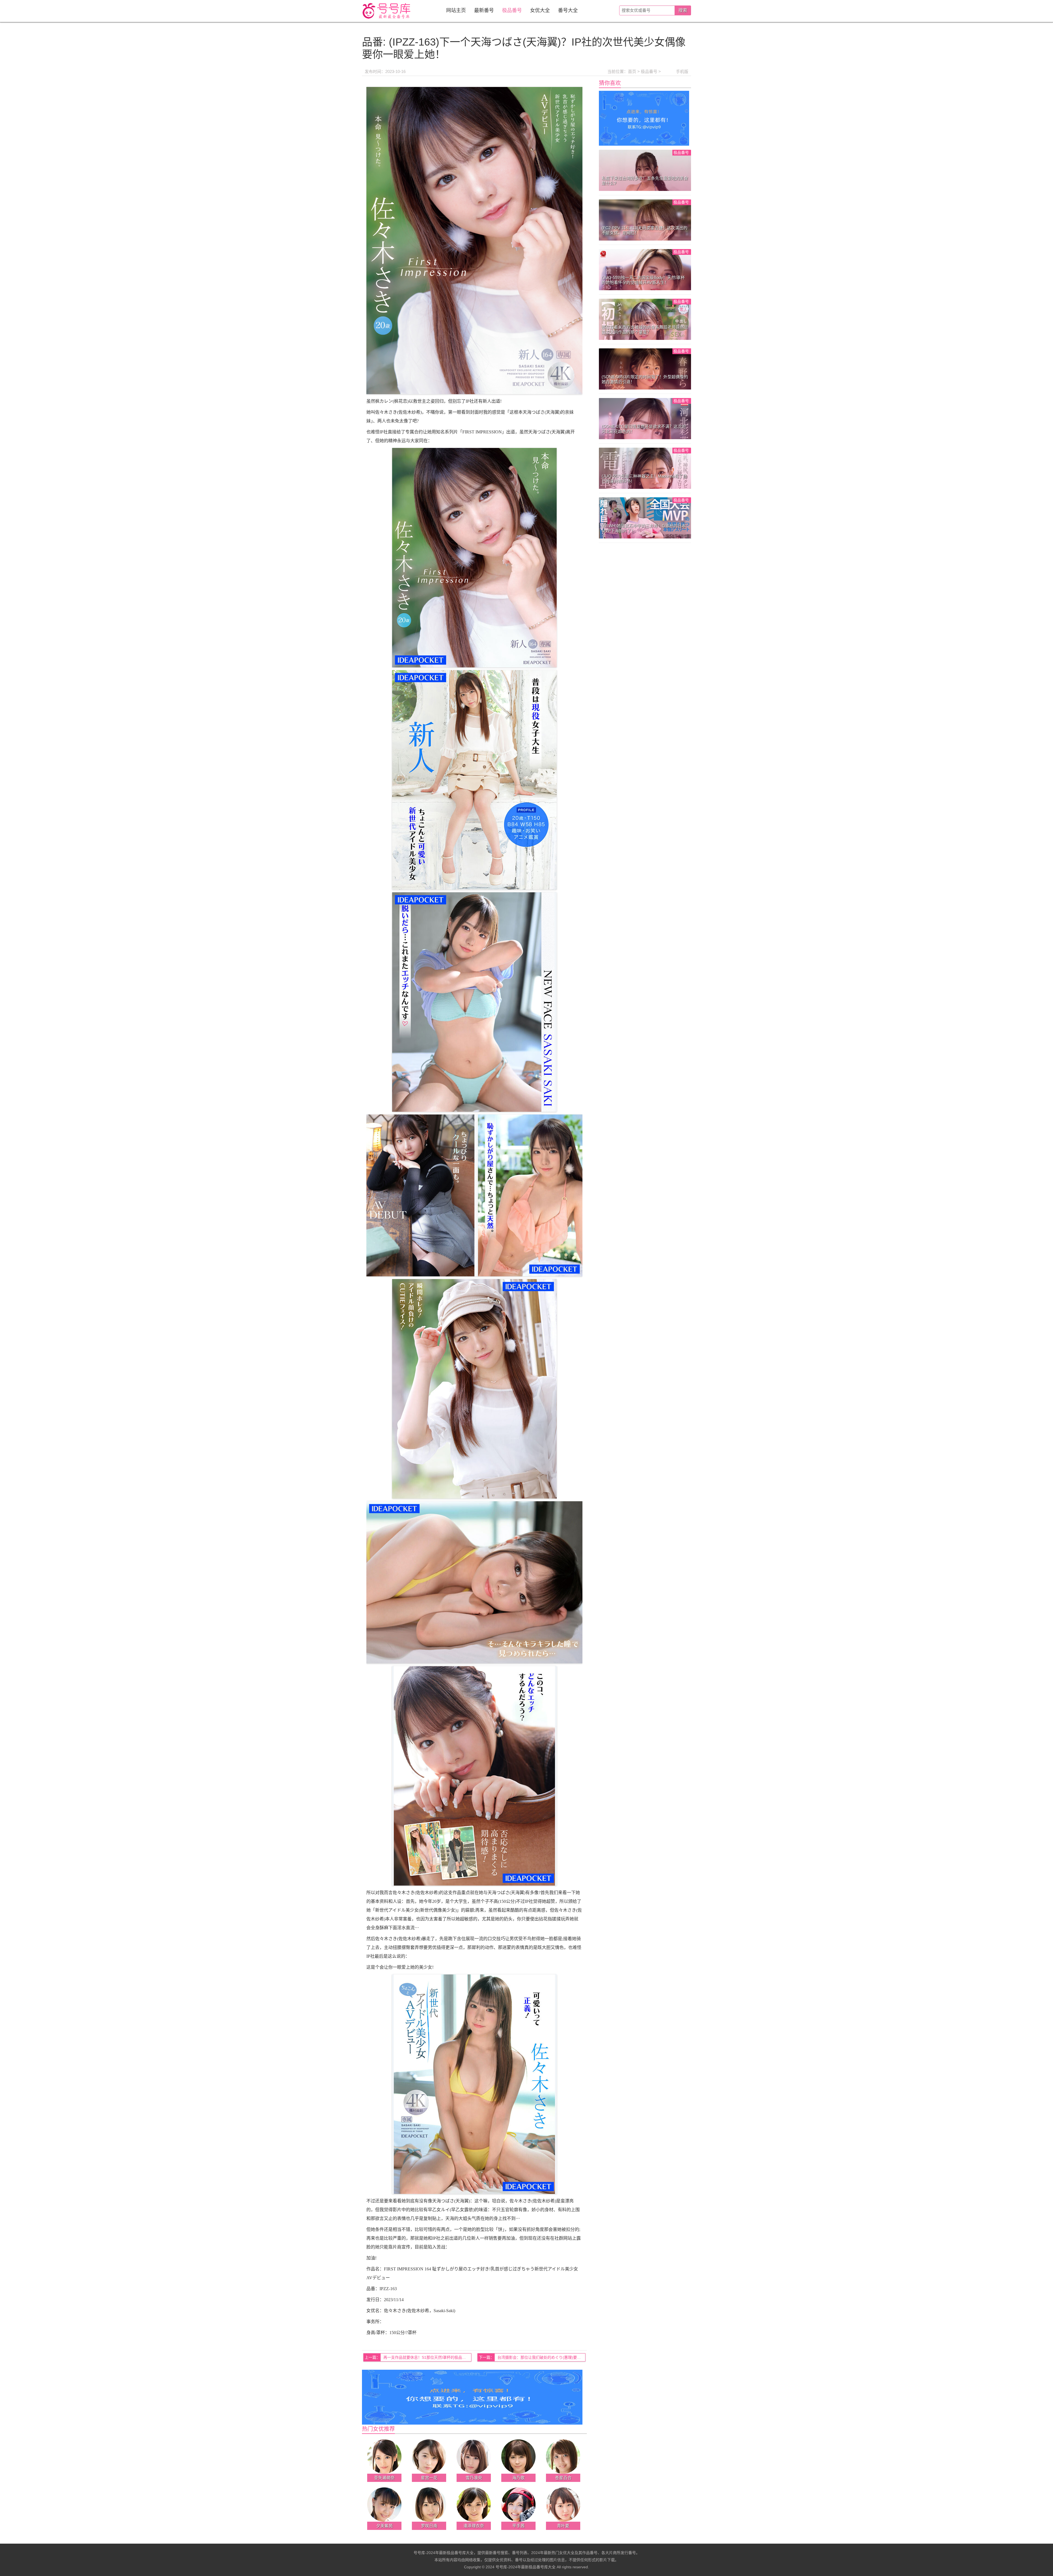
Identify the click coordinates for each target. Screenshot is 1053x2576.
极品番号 (512, 10)
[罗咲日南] (429, 2504)
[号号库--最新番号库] (387, 11)
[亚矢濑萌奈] (384, 2456)
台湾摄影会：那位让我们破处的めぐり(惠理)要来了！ (541, 2357)
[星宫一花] (429, 2456)
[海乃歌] (518, 2456)
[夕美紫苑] (384, 2504)
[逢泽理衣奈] (474, 2504)
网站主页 (456, 10)
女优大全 (540, 10)
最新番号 (484, 10)
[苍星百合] (563, 2456)
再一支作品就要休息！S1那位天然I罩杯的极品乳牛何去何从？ (427, 2357)
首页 (632, 71)
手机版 (682, 71)
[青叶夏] (563, 2504)
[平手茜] (518, 2504)
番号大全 (568, 10)
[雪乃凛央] (474, 2456)
